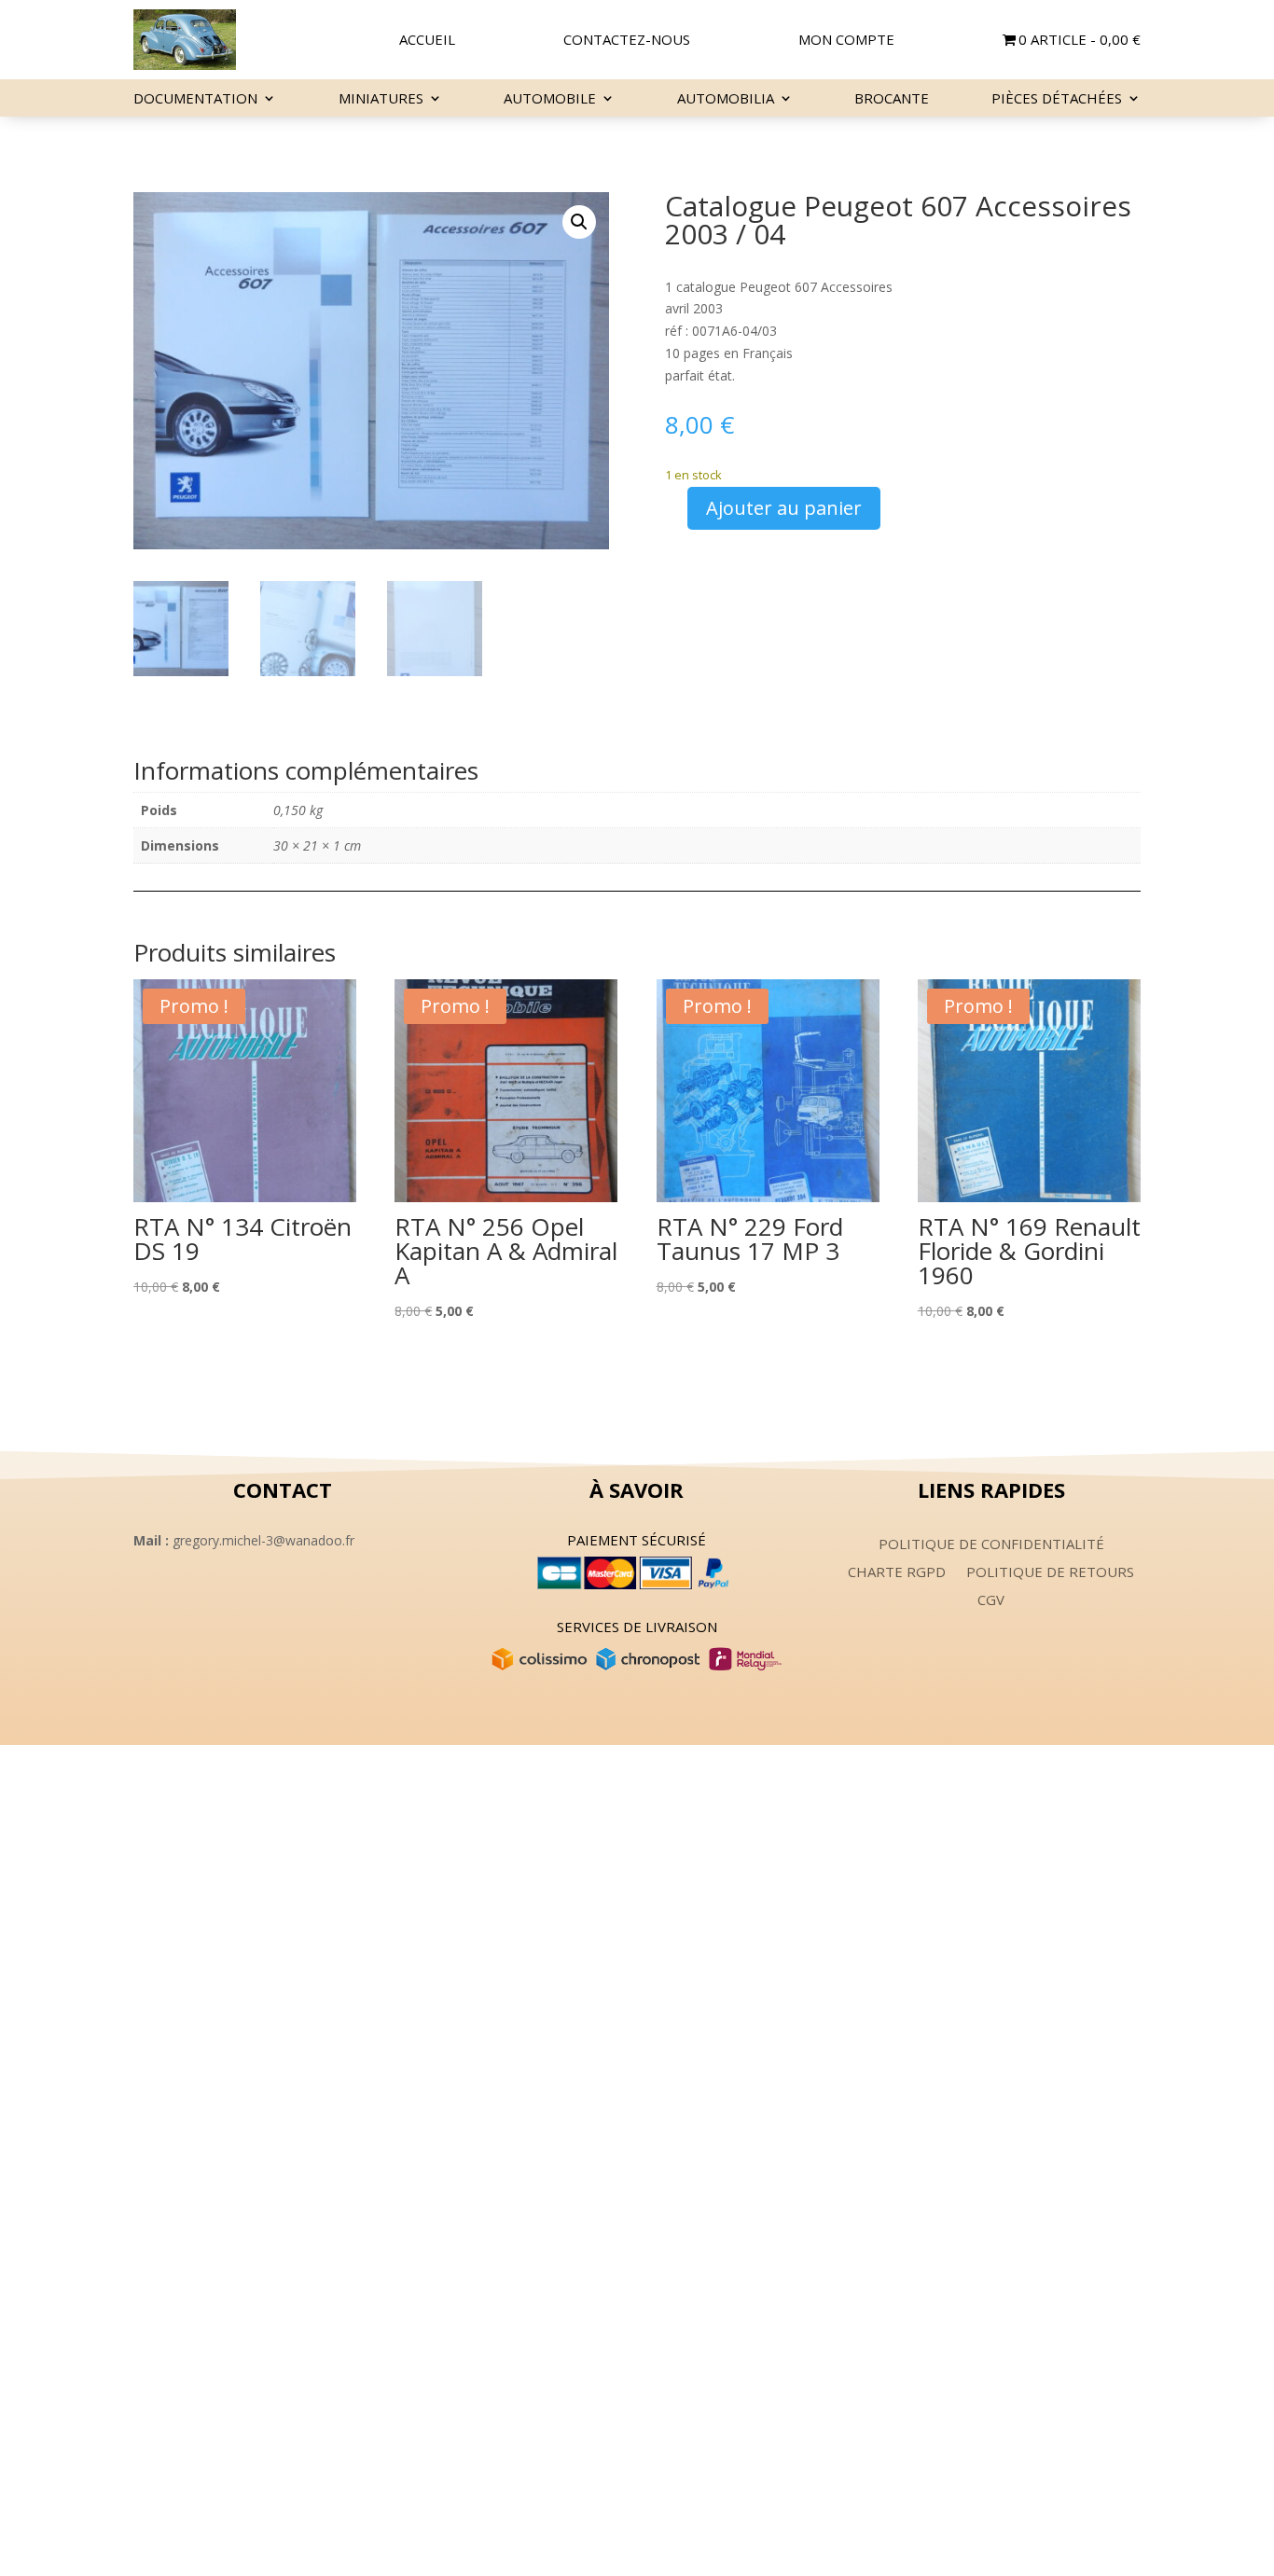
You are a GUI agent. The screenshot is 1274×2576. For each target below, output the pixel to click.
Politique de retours (1050, 1573)
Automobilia (726, 99)
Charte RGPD (897, 1573)
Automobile (550, 99)
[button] (579, 222)
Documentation (195, 99)
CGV (991, 1601)
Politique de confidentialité (991, 1545)
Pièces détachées (1057, 99)
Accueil (427, 41)
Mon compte (846, 41)
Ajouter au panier (784, 508)
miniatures (381, 99)
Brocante (892, 99)
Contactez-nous (627, 41)
